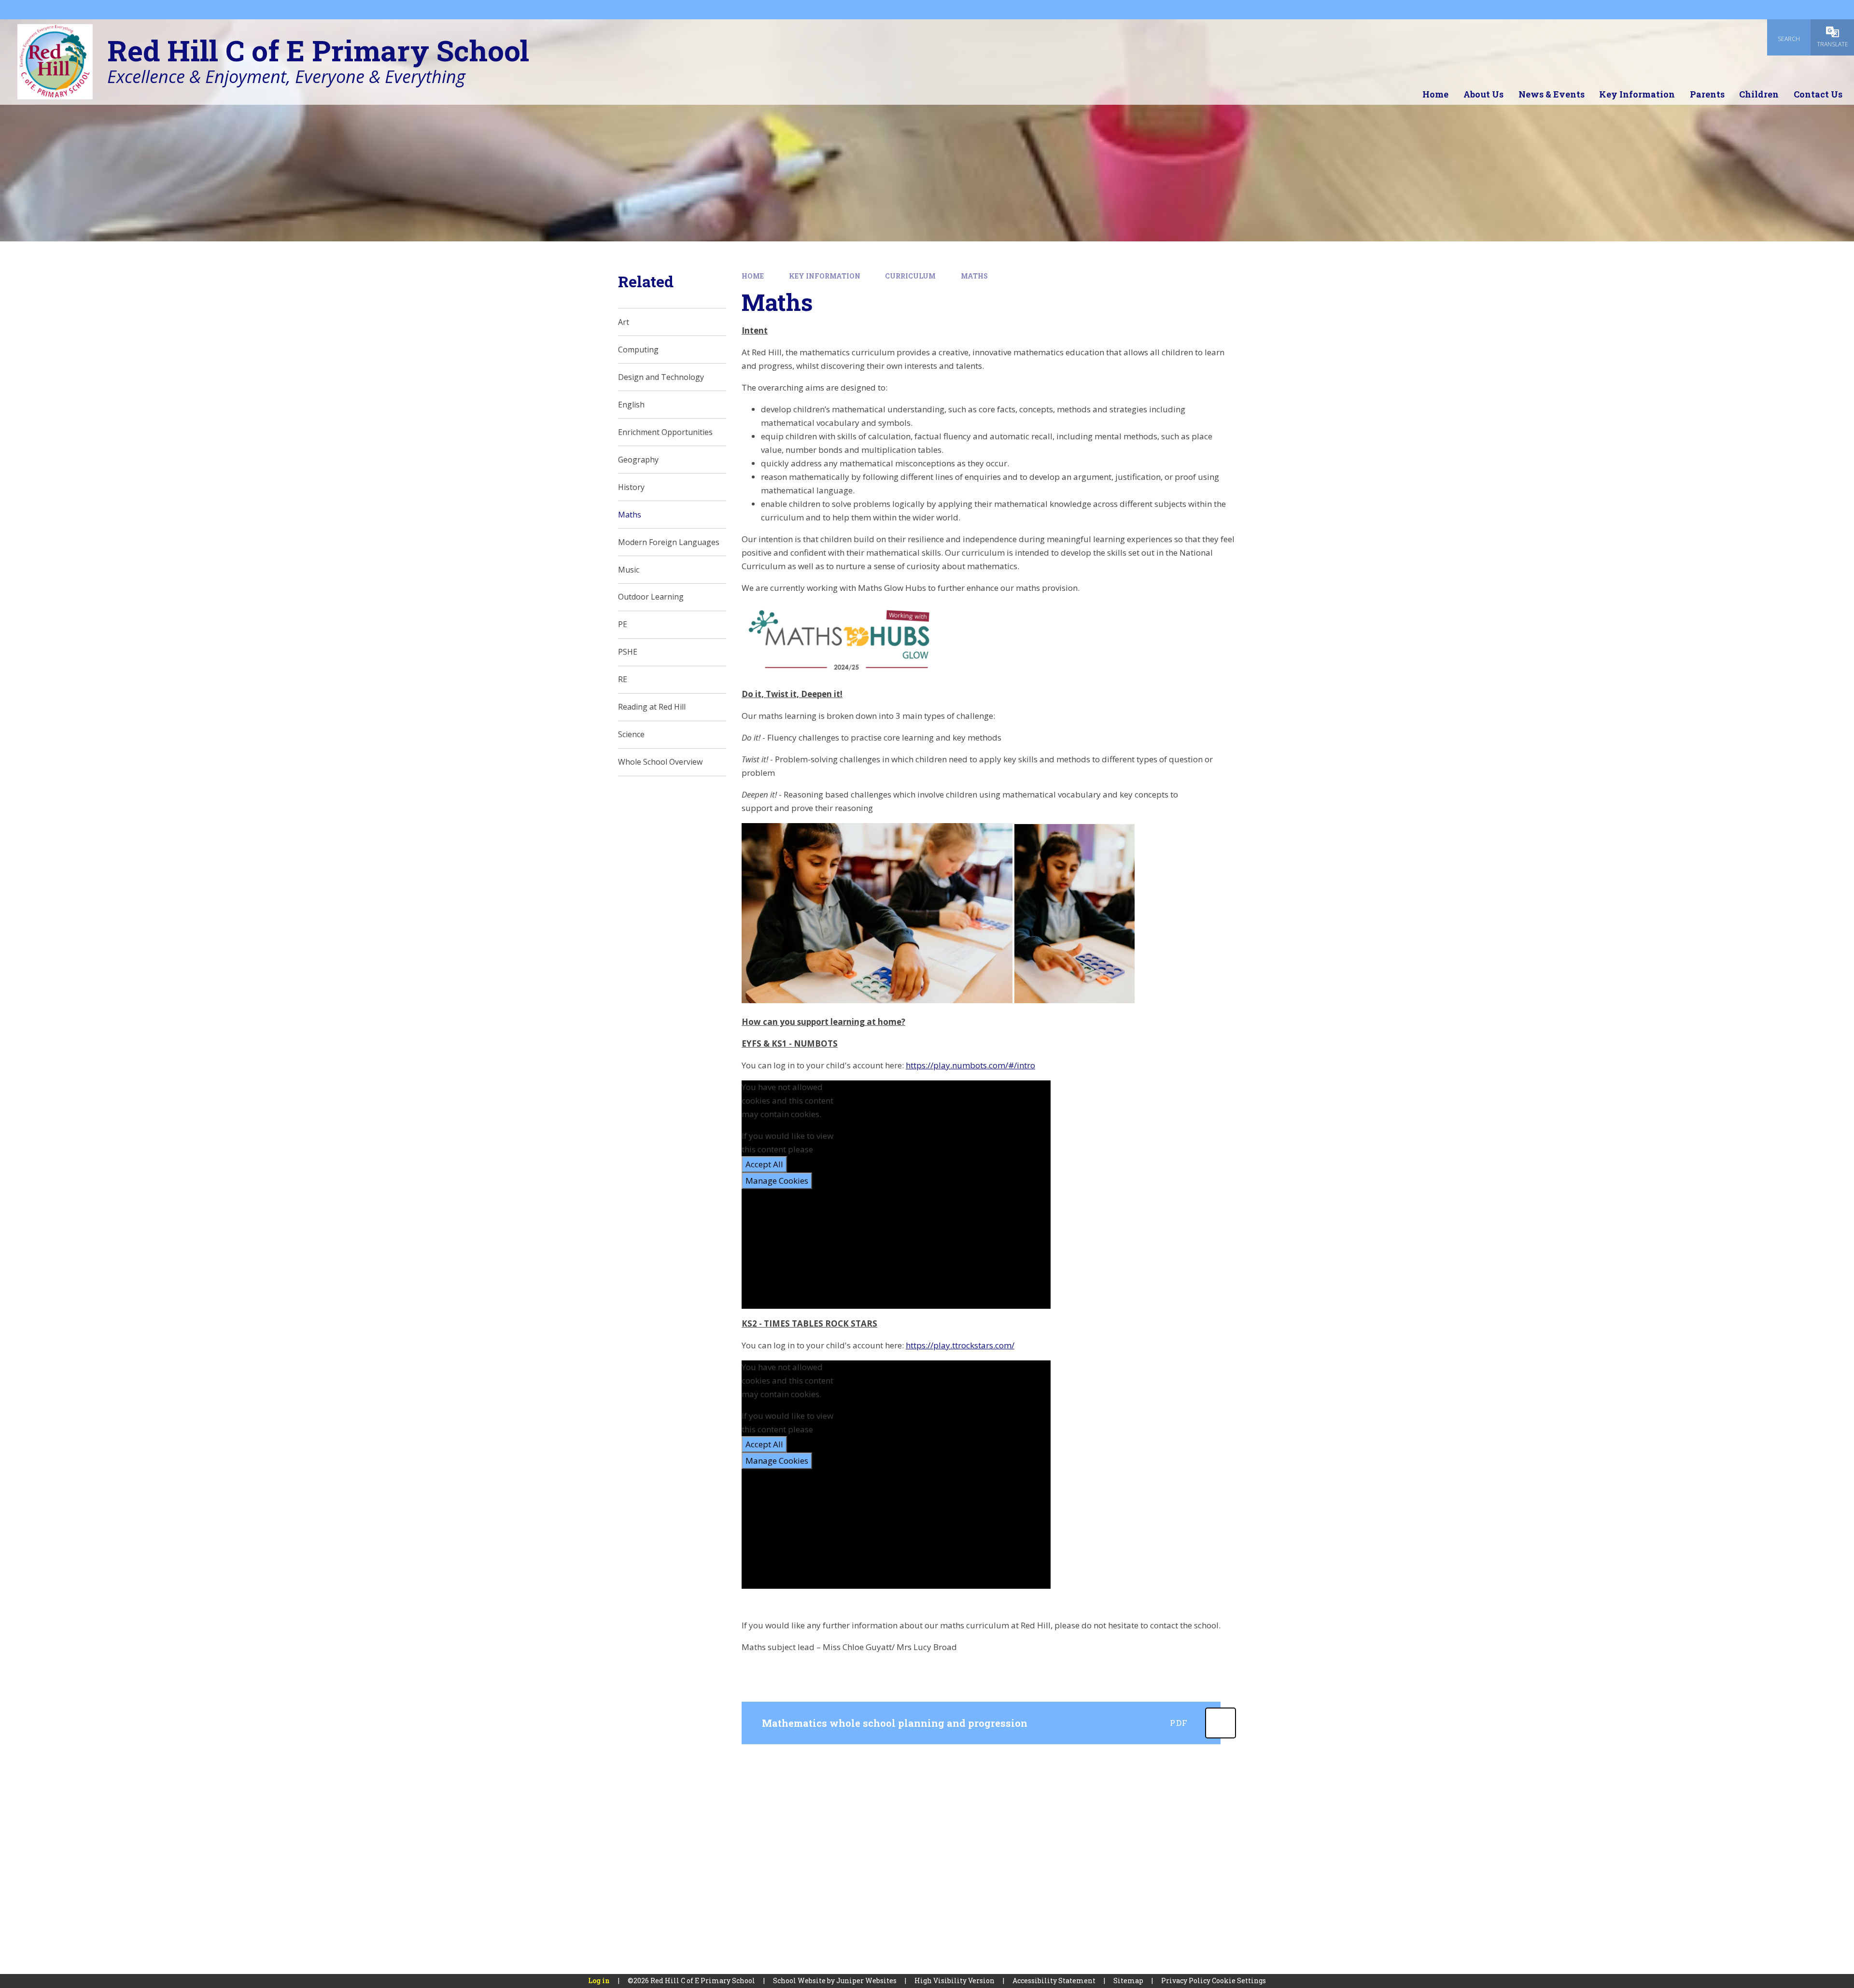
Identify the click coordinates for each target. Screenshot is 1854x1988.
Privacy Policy (1186, 1981)
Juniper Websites (866, 1981)
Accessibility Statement (1054, 1981)
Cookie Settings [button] (1239, 1981)
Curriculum (910, 276)
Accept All (764, 1164)
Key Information (825, 276)
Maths (974, 276)
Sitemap (1128, 1981)
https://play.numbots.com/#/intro (970, 1065)
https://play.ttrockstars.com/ (960, 1345)
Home (753, 276)
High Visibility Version (955, 1981)
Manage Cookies (777, 1181)
